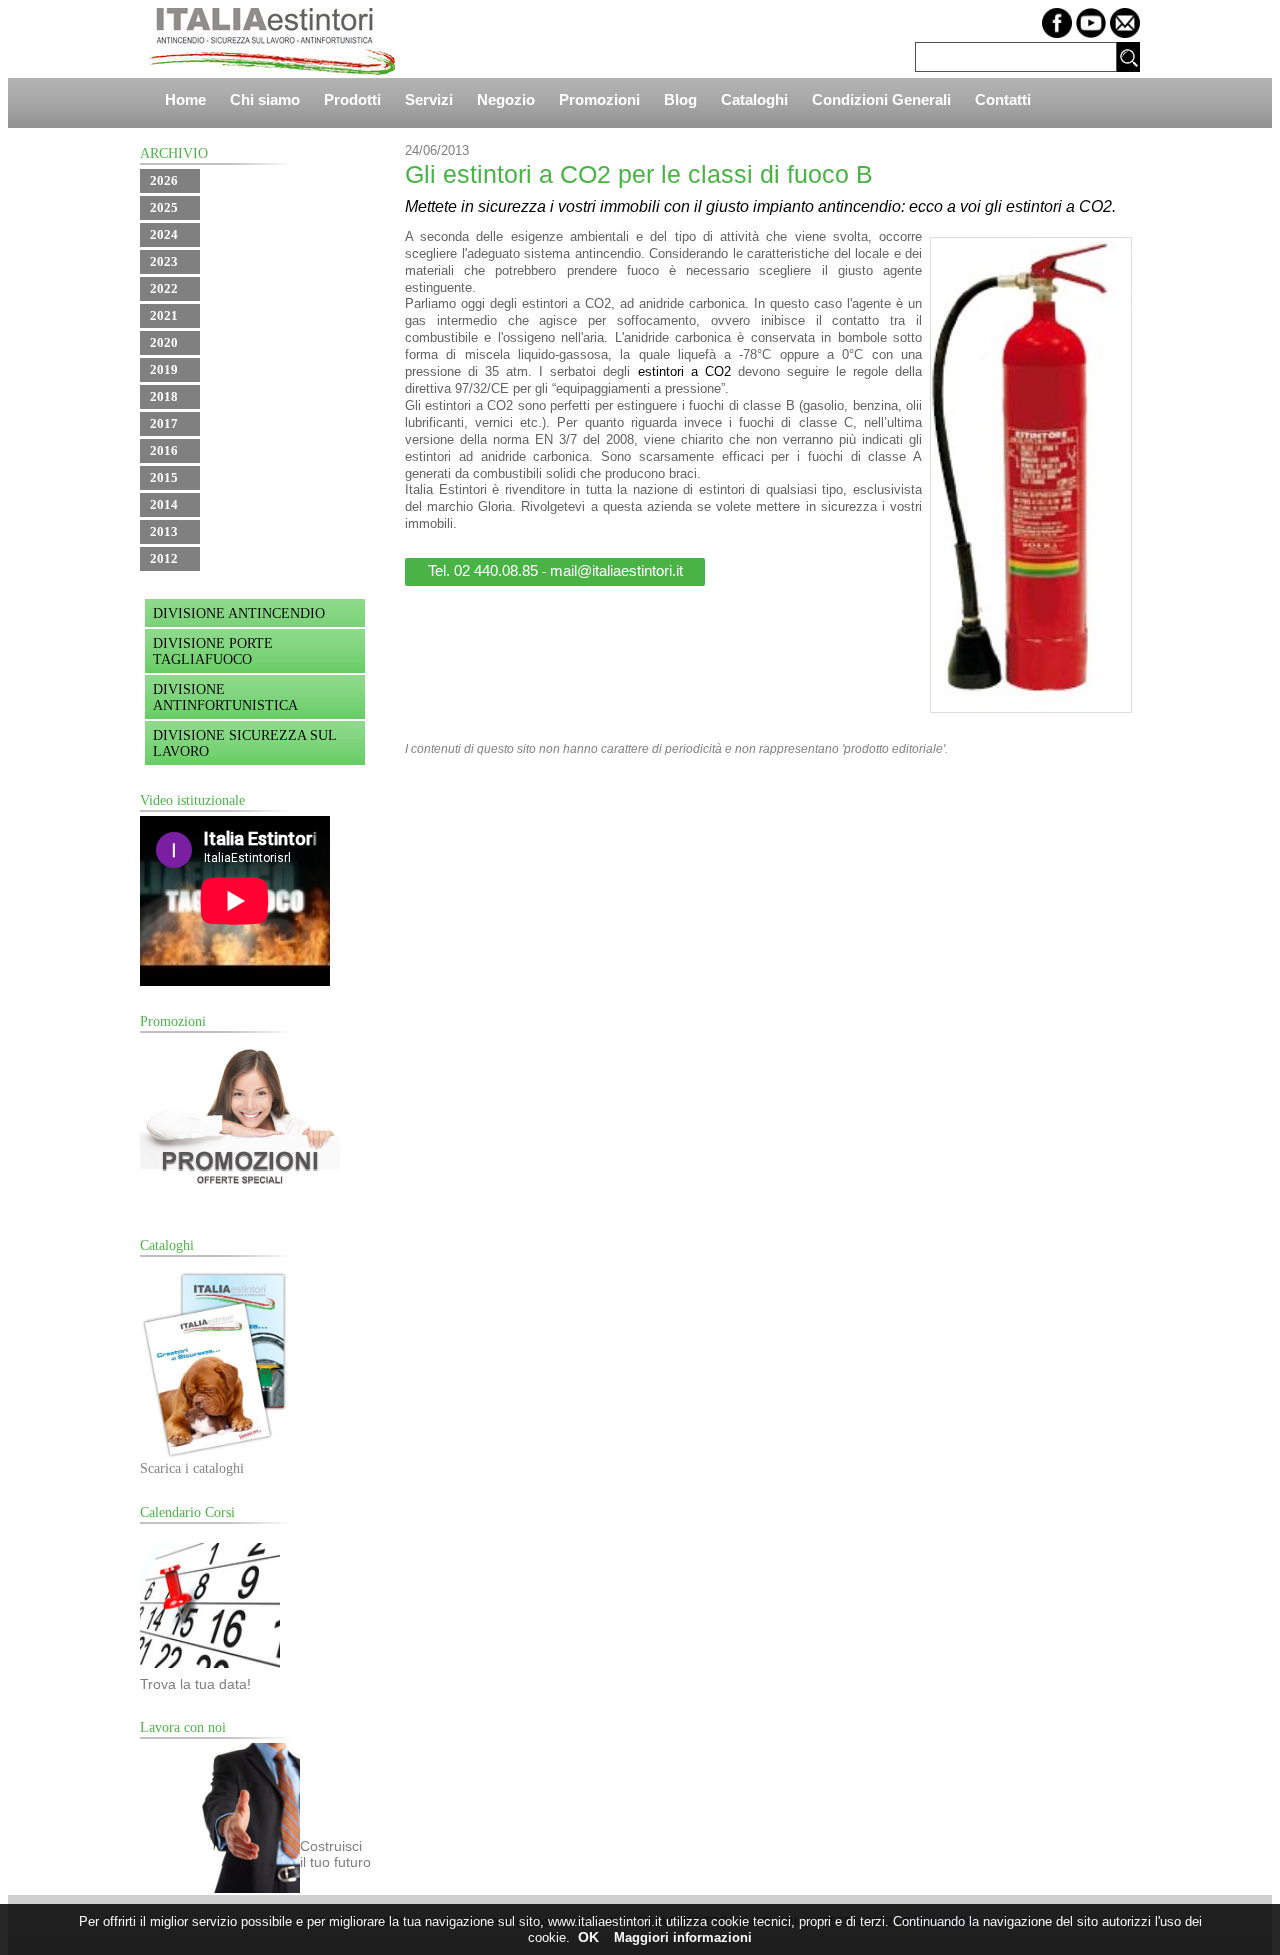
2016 (164, 450)
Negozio (506, 99)
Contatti (1003, 99)
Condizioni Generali (881, 99)
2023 (164, 261)
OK (588, 1937)
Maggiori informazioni (683, 1937)
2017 (164, 423)
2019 (164, 369)
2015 (164, 477)
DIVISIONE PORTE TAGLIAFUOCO (213, 651)
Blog (680, 99)
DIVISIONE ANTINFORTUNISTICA (225, 697)
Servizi (429, 99)
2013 (164, 531)
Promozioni (599, 99)
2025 (164, 207)
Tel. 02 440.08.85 (483, 570)
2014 (164, 504)
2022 (164, 288)
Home (185, 99)
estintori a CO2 (684, 371)
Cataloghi (754, 99)
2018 (164, 396)
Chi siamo (265, 99)
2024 (164, 234)
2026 (164, 180)
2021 (164, 315)
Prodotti (352, 99)
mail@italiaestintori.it (616, 570)
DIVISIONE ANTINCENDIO (239, 613)
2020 (164, 342)
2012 (164, 558)
